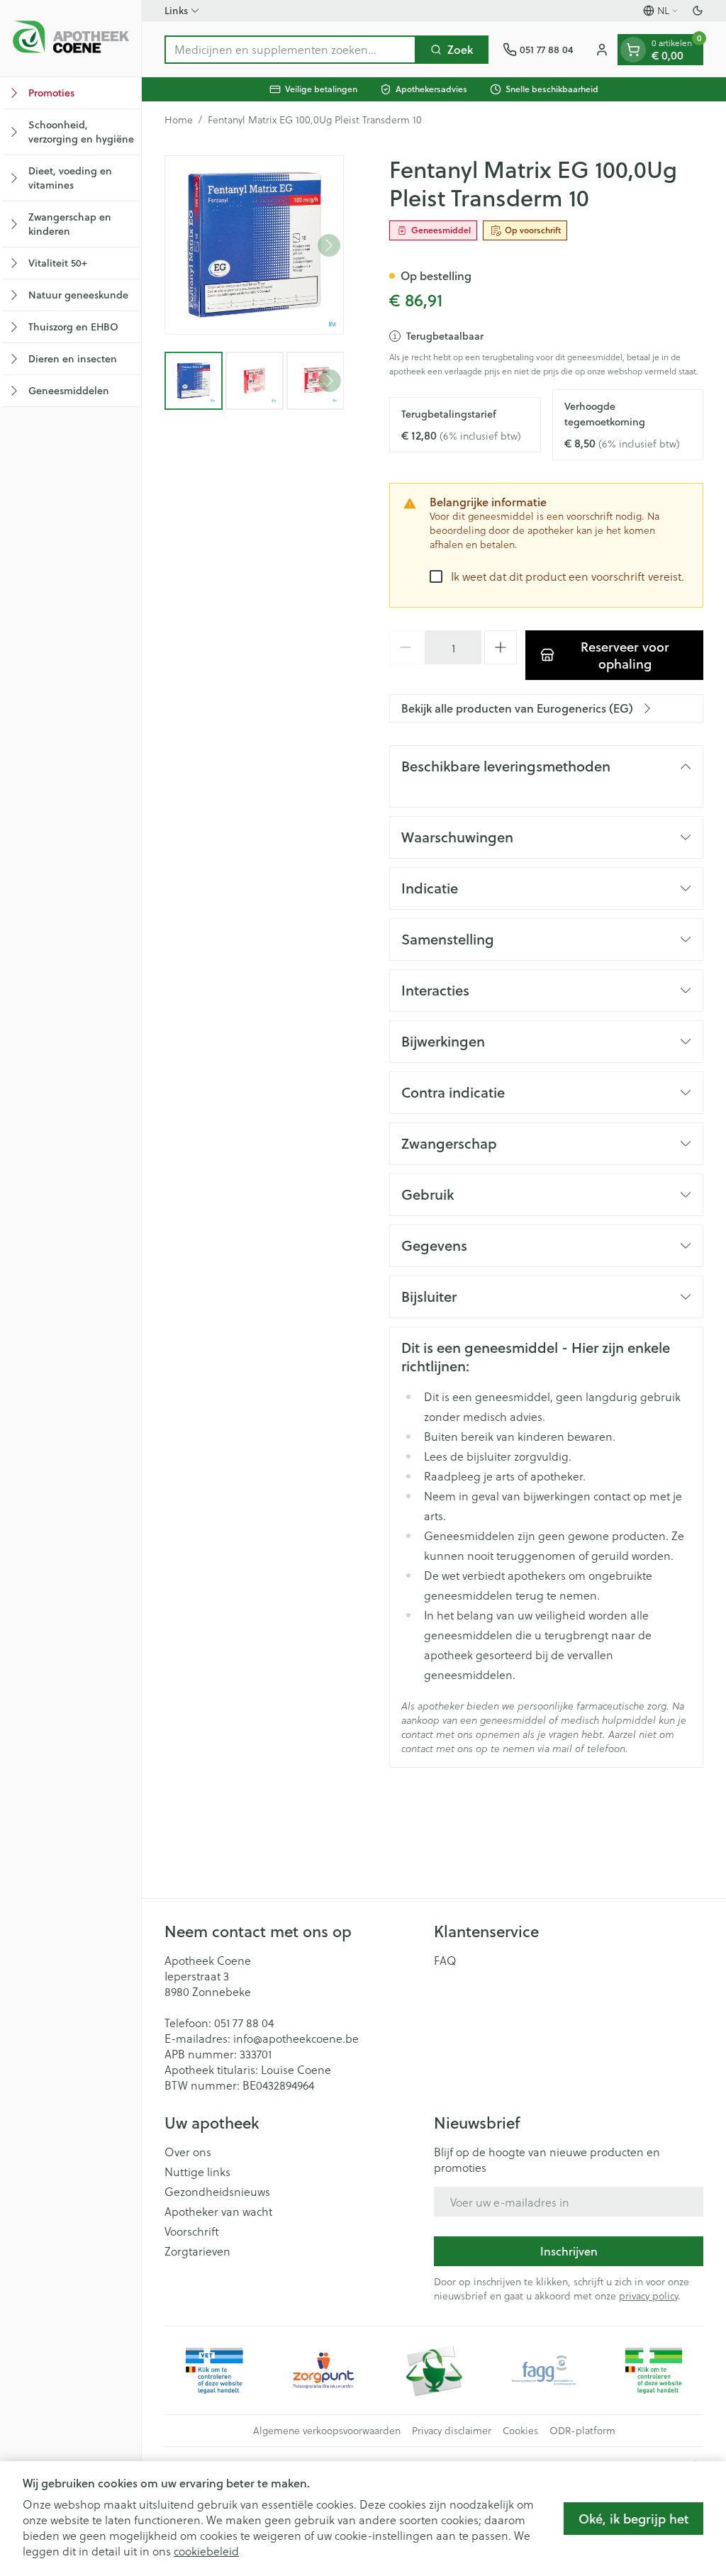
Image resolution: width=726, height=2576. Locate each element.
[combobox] (290, 50)
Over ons (188, 2152)
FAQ (445, 1961)
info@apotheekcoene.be (296, 2038)
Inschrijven (569, 2251)
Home (179, 120)
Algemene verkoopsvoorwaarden (327, 2431)
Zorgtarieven (197, 2251)
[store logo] (71, 38)
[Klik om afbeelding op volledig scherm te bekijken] (254, 245)
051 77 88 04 (244, 2023)
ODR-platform (582, 2431)
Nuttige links (197, 2172)
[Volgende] (329, 245)
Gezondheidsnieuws (217, 2192)
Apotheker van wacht (218, 2212)
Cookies (520, 2431)
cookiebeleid (206, 2551)
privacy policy (648, 2296)
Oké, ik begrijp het (633, 2519)
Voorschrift (192, 2231)
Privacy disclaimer (452, 2431)
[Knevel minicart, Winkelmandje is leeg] (633, 50)
